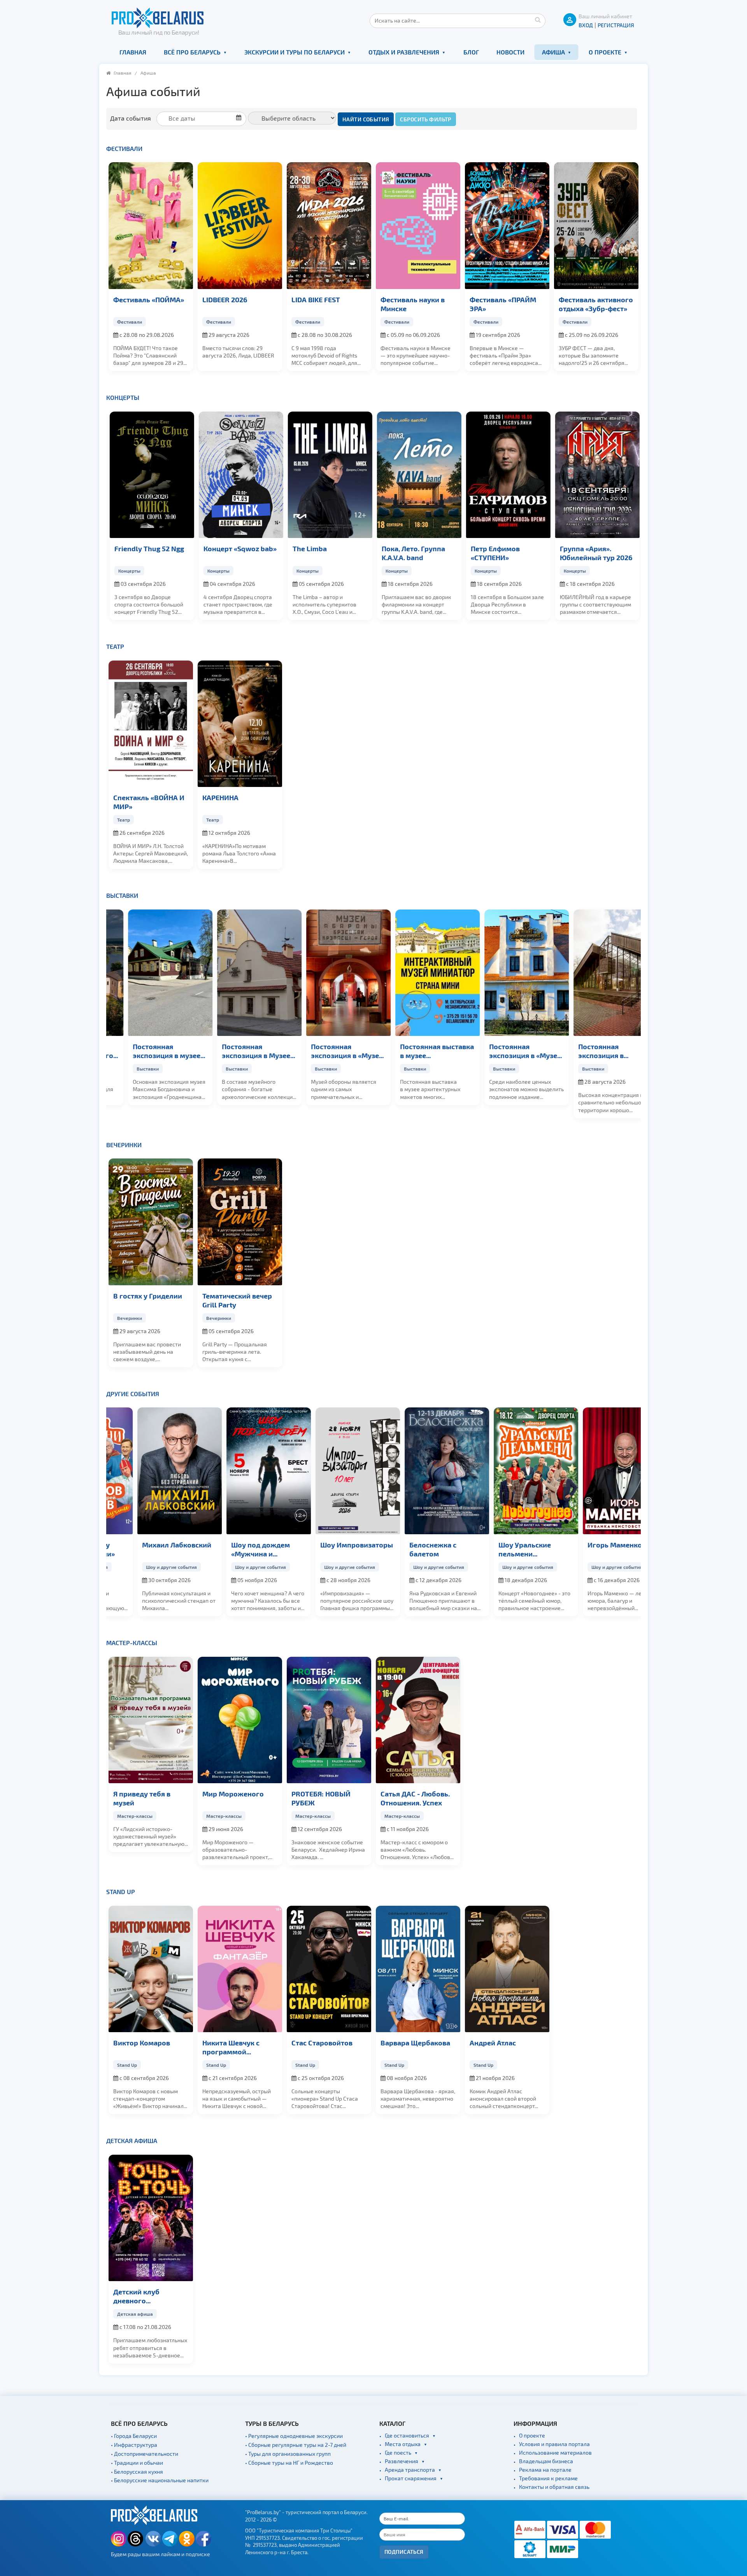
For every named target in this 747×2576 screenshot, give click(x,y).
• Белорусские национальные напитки (160, 2480)
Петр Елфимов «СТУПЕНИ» (494, 553)
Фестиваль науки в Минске (413, 304)
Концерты (123, 397)
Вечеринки (124, 1145)
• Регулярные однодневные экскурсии (294, 2436)
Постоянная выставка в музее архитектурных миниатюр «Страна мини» (417, 1051)
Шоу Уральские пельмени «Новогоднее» (496, 1549)
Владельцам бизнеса (546, 2461)
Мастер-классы (132, 1643)
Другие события (133, 1394)
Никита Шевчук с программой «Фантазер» (231, 2047)
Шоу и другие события (143, 1567)
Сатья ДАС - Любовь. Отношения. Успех (415, 1798)
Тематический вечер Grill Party (237, 1300)
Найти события (366, 119)
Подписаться (404, 2552)
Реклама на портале (545, 2470)
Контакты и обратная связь (554, 2487)
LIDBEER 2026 (225, 299)
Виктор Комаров (142, 2042)
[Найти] (538, 19)
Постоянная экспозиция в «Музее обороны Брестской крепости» (327, 1051)
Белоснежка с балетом (404, 1549)
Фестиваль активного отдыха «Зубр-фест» (596, 304)
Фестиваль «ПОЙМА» (149, 299)
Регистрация (616, 25)
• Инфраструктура (134, 2445)
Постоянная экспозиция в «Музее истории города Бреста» (506, 1051)
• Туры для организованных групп (288, 2454)
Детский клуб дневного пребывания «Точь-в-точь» (149, 2296)
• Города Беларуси (134, 2436)
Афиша (553, 52)
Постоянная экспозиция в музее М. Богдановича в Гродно (147, 1051)
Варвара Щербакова (415, 2042)
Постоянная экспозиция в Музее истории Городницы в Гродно (239, 1051)
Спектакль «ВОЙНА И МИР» (149, 802)
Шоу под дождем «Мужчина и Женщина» (232, 1549)
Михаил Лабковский (148, 1545)
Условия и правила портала (554, 2444)
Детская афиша (132, 2141)
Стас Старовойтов (322, 2042)
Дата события (131, 118)
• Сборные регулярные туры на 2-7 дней (296, 2445)
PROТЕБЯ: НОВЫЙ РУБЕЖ (321, 1798)
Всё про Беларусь (192, 52)
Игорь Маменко (586, 1545)
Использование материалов (555, 2452)
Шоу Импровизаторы (328, 1545)
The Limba (309, 548)
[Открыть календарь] (204, 118)
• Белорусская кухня (137, 2472)
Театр (115, 646)
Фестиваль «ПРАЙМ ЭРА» (503, 304)
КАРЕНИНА (220, 797)
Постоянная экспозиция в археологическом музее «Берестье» (589, 1051)
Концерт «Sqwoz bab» (239, 548)
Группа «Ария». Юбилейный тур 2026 (595, 553)
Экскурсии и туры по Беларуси (295, 52)
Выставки (122, 895)
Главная (133, 52)
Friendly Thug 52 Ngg (148, 548)
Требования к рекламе (548, 2478)
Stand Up (121, 1892)
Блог (471, 52)
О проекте (605, 52)
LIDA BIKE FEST (316, 299)
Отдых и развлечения (404, 52)
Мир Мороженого (233, 1794)
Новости (510, 52)
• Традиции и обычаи (137, 2463)
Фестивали (124, 148)
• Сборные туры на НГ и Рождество (289, 2463)
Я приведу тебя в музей (142, 1798)
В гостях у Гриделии (148, 1296)
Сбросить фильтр (425, 119)
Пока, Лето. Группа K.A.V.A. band (412, 553)
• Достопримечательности (145, 2454)
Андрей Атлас (493, 2042)
